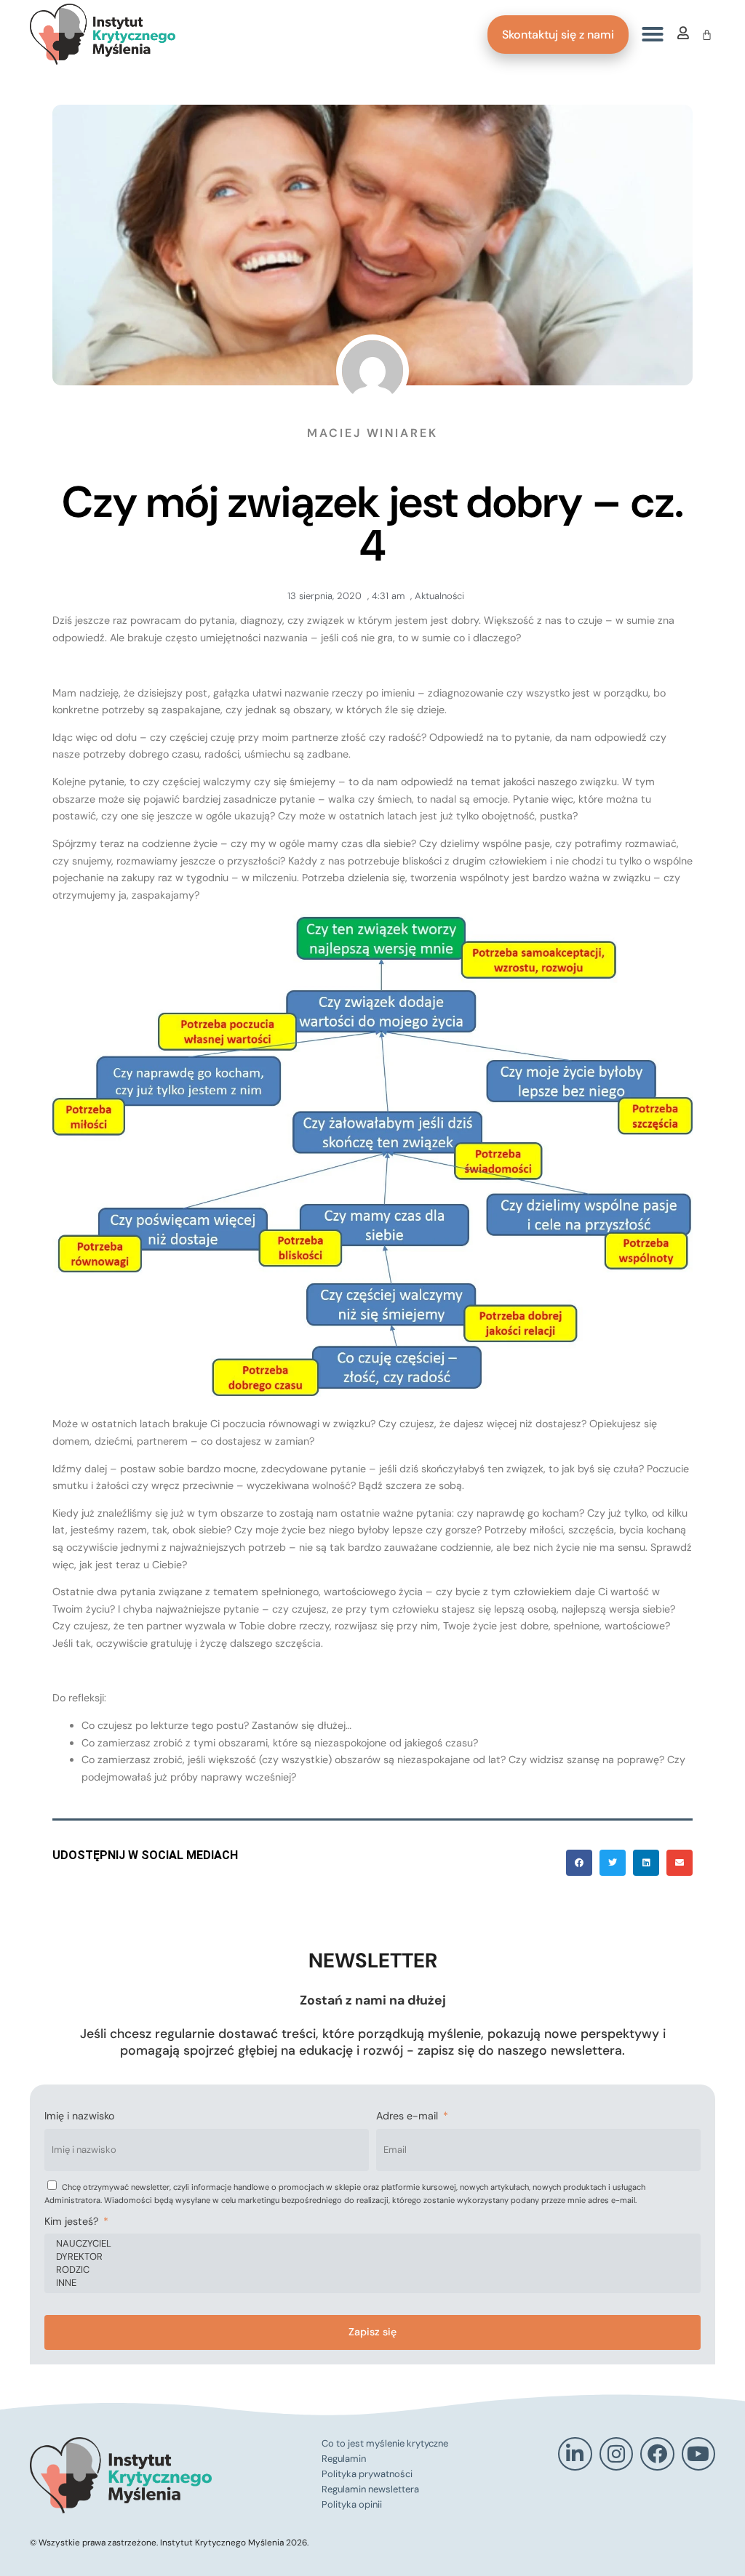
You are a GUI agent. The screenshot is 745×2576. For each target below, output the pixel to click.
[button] (579, 1863)
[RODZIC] (370, 2270)
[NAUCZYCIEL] (370, 2244)
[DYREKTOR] (370, 2257)
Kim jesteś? (73, 2221)
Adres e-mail (409, 2116)
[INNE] (370, 2283)
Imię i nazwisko (79, 2116)
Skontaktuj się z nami (558, 35)
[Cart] (707, 35)
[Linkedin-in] (575, 2454)
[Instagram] (617, 2454)
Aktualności (439, 596)
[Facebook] (657, 2454)
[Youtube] (699, 2454)
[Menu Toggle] (653, 34)
